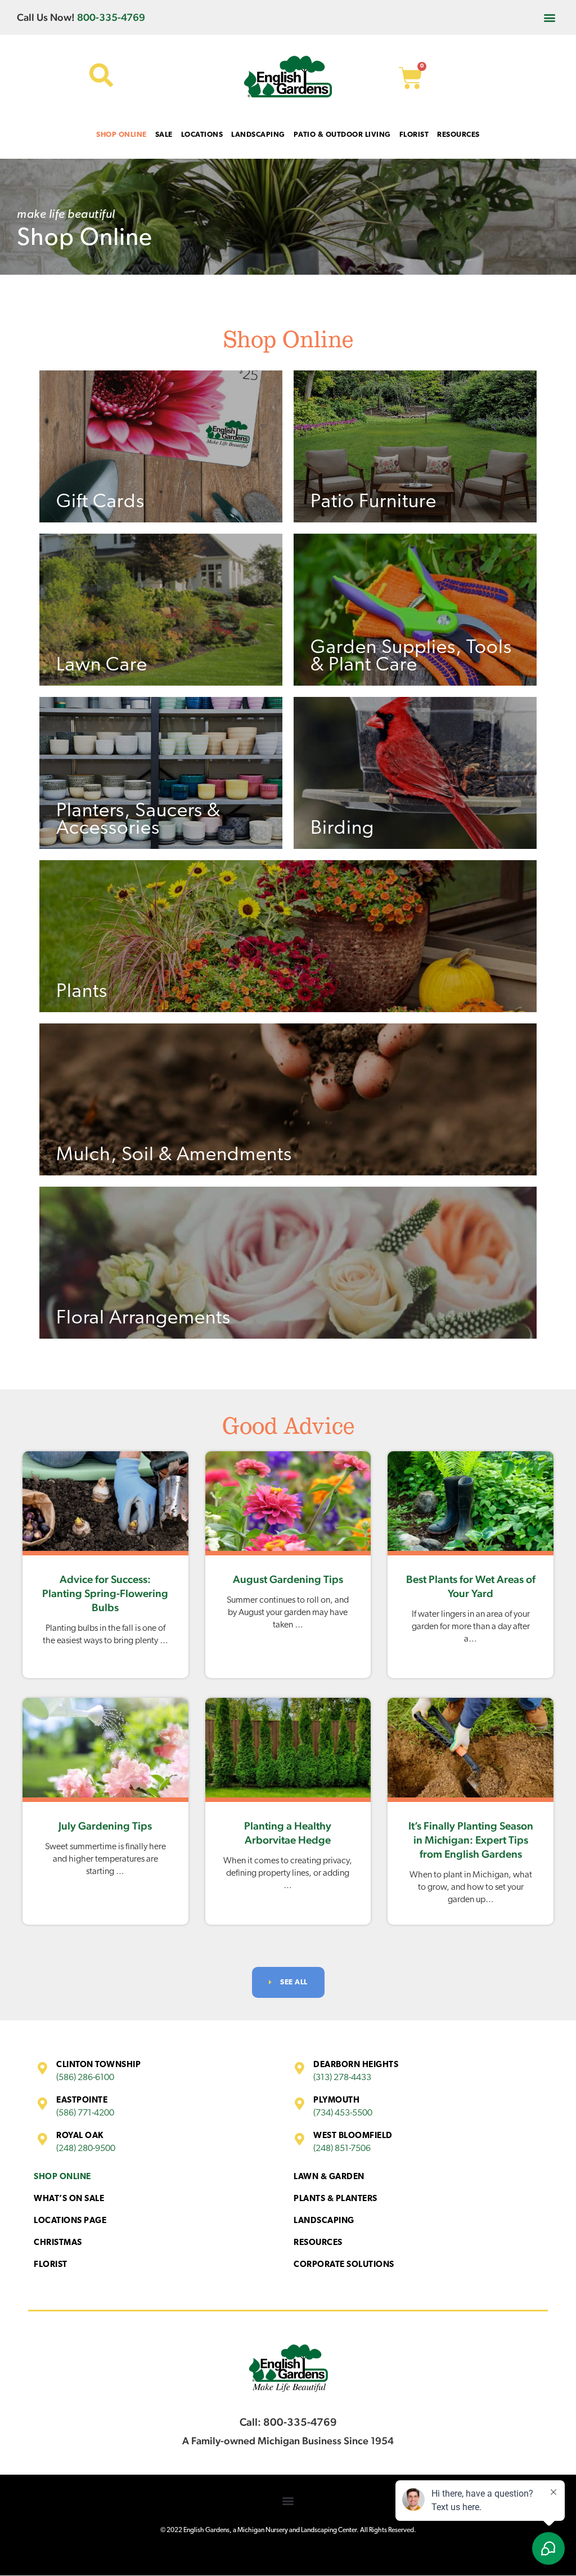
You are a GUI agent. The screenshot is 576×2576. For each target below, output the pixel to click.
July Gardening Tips (105, 1826)
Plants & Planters (336, 2199)
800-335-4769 (111, 17)
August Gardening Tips (288, 1579)
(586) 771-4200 (85, 2113)
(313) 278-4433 (342, 2078)
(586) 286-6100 (85, 2078)
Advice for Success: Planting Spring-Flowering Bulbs (105, 1593)
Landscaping (324, 2221)
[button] (550, 17)
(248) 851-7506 (342, 2149)
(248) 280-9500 (86, 2149)
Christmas (58, 2243)
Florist (51, 2265)
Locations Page (70, 2221)
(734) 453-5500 (343, 2113)
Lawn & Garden (329, 2177)
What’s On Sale (69, 2199)
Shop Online (62, 2177)
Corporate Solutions (344, 2265)
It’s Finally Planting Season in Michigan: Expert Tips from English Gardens (471, 1840)
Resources (318, 2243)
